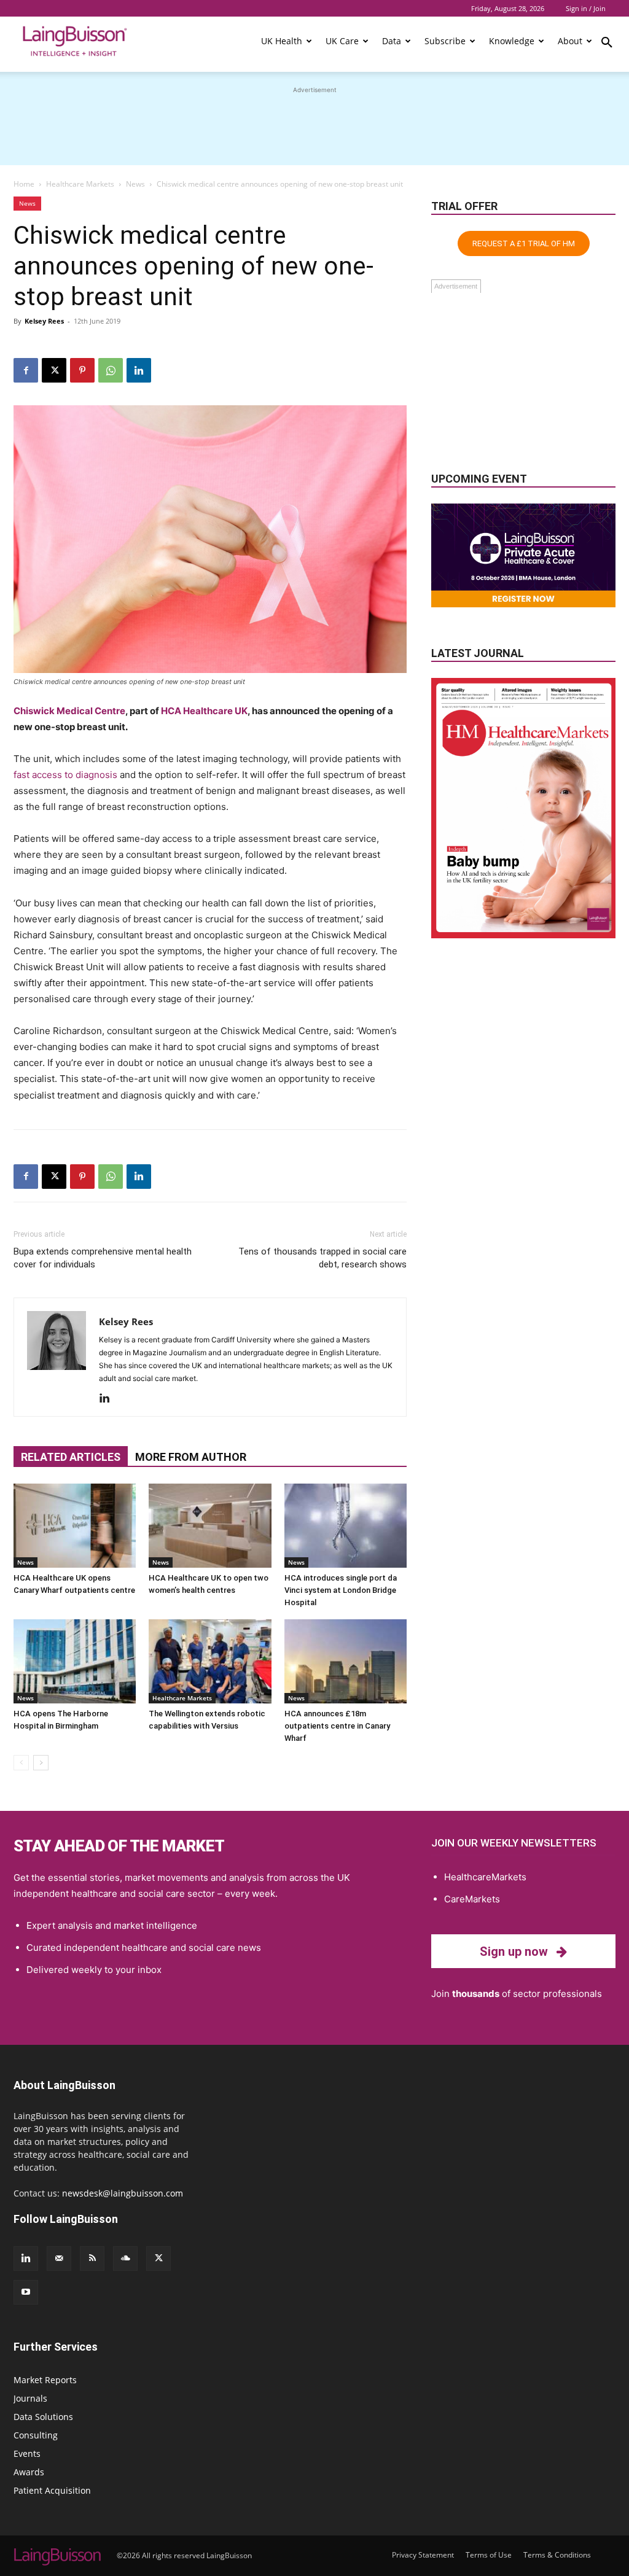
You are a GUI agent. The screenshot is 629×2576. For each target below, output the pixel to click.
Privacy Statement (423, 2555)
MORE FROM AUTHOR (191, 1457)
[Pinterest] (82, 370)
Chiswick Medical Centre (69, 711)
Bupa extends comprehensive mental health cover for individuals (103, 1258)
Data (392, 41)
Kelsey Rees (44, 321)
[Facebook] (26, 370)
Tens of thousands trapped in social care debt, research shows (322, 1258)
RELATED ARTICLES (71, 1457)
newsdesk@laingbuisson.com (123, 2193)
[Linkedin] (139, 370)
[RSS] (92, 2259)
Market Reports (45, 2380)
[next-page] (41, 1763)
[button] (607, 44)
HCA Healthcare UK (204, 711)
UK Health (282, 41)
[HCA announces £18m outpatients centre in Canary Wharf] (346, 1661)
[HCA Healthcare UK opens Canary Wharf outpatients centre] (75, 1526)
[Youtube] (26, 2292)
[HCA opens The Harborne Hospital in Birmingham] (75, 1661)
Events (27, 2453)
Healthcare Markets (80, 184)
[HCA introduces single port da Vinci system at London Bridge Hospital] (346, 1526)
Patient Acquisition (52, 2490)
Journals (30, 2398)
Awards (29, 2472)
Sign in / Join (586, 8)
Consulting (36, 2435)
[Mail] (59, 2259)
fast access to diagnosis (65, 775)
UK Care (342, 41)
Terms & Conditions (557, 2555)
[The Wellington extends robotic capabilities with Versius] (210, 1661)
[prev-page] (21, 1763)
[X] (54, 370)
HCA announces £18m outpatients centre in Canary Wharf (337, 1726)
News (135, 184)
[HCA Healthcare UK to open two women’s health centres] (210, 1526)
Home (24, 184)
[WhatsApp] (111, 370)
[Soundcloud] (125, 2259)
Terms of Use (489, 2555)
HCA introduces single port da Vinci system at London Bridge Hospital (341, 1590)
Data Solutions (43, 2417)
